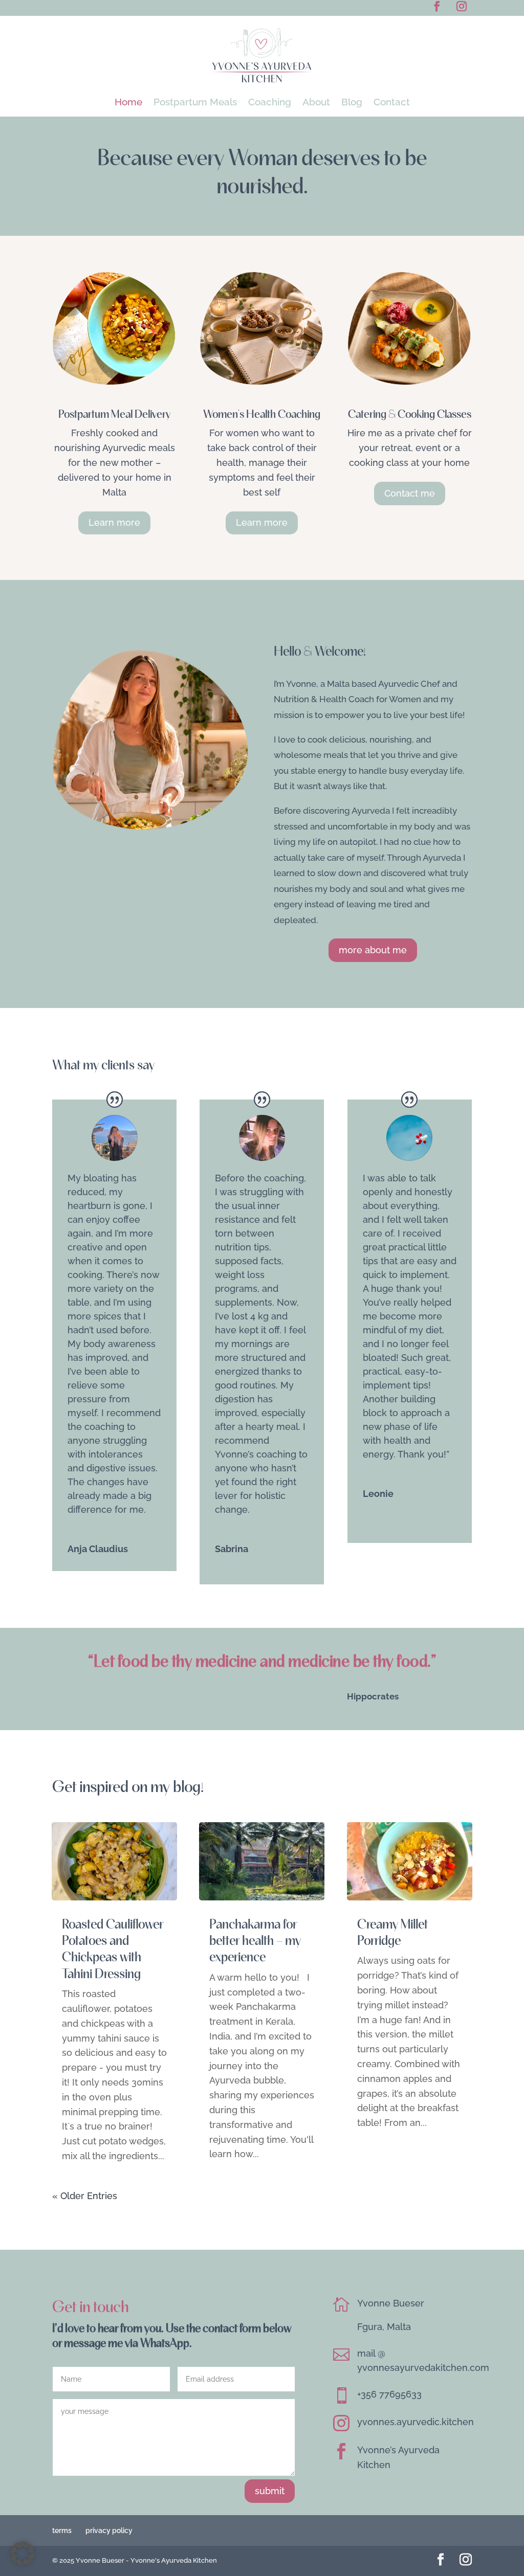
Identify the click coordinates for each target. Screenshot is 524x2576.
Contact (392, 103)
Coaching (270, 103)
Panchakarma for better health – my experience (255, 1940)
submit (270, 2491)
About (316, 103)
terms (62, 2530)
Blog (352, 103)
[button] (23, 2553)
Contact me (410, 493)
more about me (373, 950)
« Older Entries (85, 2196)
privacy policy (109, 2530)
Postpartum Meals (195, 103)
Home (128, 103)
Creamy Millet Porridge (392, 1932)
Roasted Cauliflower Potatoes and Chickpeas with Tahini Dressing (113, 1948)
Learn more (114, 522)
